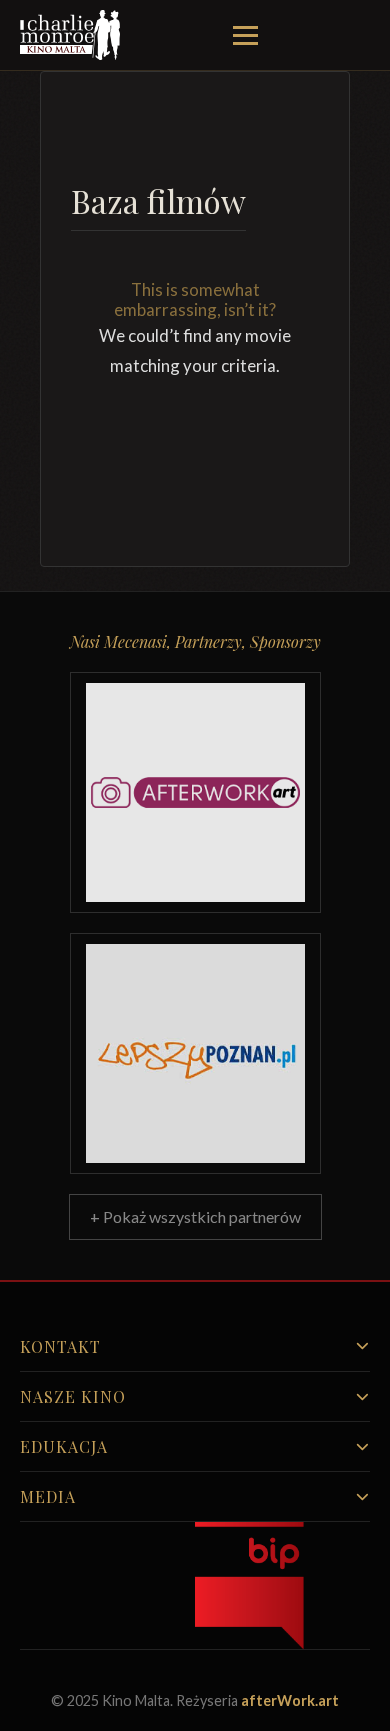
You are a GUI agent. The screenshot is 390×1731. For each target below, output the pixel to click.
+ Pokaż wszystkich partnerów (195, 1216)
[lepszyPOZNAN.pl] (195, 1053)
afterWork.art (290, 1700)
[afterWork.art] (195, 792)
